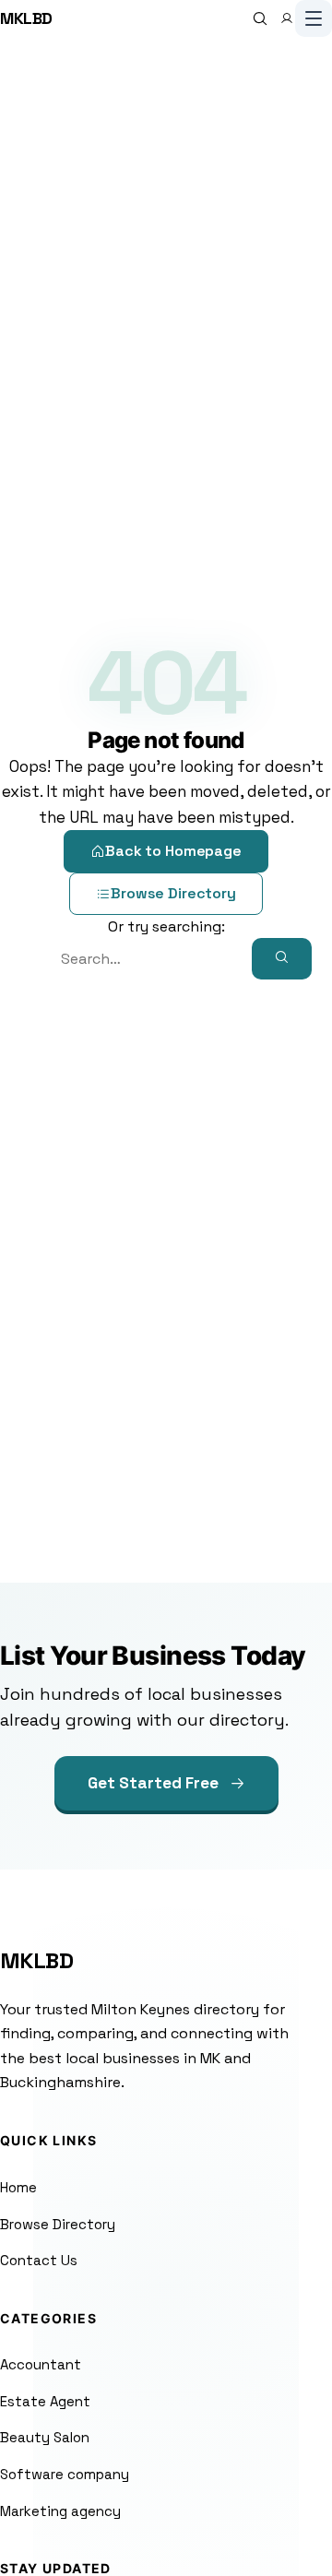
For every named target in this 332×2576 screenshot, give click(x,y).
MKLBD (26, 18)
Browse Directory (173, 893)
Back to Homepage (173, 851)
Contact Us (39, 2260)
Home (18, 2187)
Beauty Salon (45, 2437)
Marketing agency (60, 2511)
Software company (65, 2474)
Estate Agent (45, 2401)
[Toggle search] (260, 18)
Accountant (41, 2364)
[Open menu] (314, 18)
